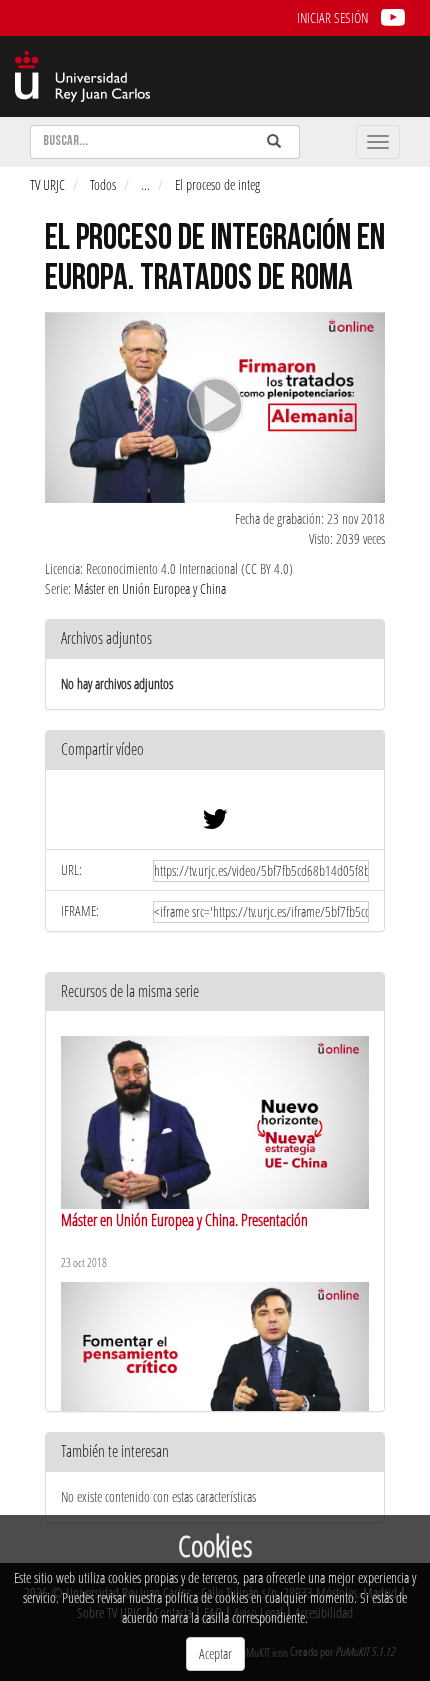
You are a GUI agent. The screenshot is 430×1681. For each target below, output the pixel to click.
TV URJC (47, 184)
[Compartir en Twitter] (215, 823)
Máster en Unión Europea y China (150, 588)
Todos (103, 184)
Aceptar (215, 1653)
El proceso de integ (217, 184)
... (145, 184)
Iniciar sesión (332, 17)
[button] (215, 750)
